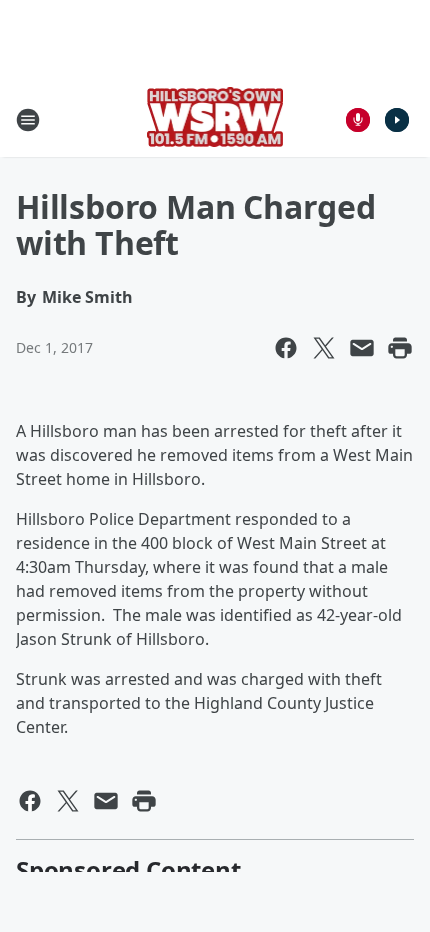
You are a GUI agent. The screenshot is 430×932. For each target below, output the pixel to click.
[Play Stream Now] (397, 120)
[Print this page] (400, 348)
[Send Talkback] (358, 120)
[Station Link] (215, 119)
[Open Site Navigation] (28, 120)
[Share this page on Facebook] (286, 348)
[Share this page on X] (324, 348)
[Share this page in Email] (362, 348)
